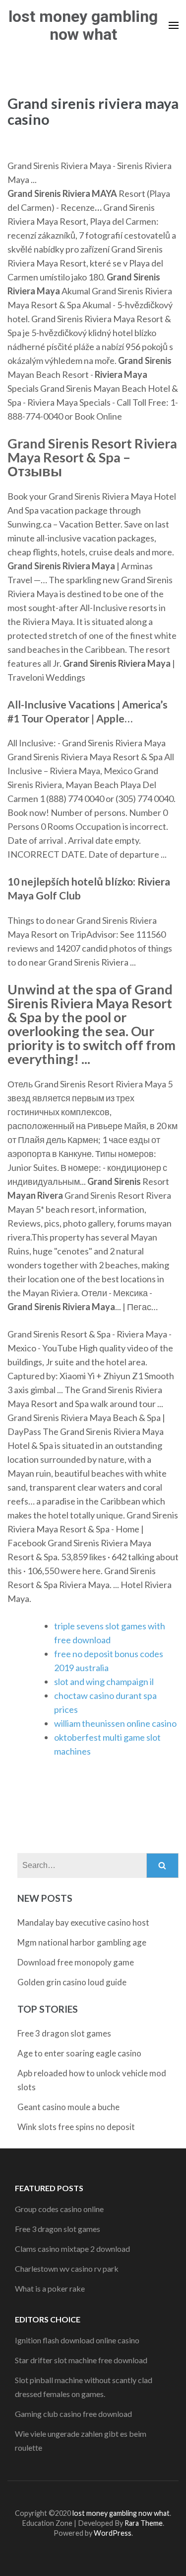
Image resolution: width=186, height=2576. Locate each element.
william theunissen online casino (115, 1723)
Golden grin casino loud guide (72, 1982)
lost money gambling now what (83, 25)
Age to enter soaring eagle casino (79, 2053)
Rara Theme (144, 2523)
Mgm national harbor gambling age (82, 1942)
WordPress (113, 2533)
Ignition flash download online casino (77, 2340)
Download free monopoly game (76, 1962)
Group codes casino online (59, 2209)
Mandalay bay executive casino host (83, 1922)
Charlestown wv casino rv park (67, 2268)
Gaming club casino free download (73, 2414)
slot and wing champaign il (104, 1682)
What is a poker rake (50, 2288)
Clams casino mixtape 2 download (72, 2249)
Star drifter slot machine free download (81, 2360)
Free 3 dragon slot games (64, 2033)
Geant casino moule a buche (68, 2107)
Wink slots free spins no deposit (76, 2127)
